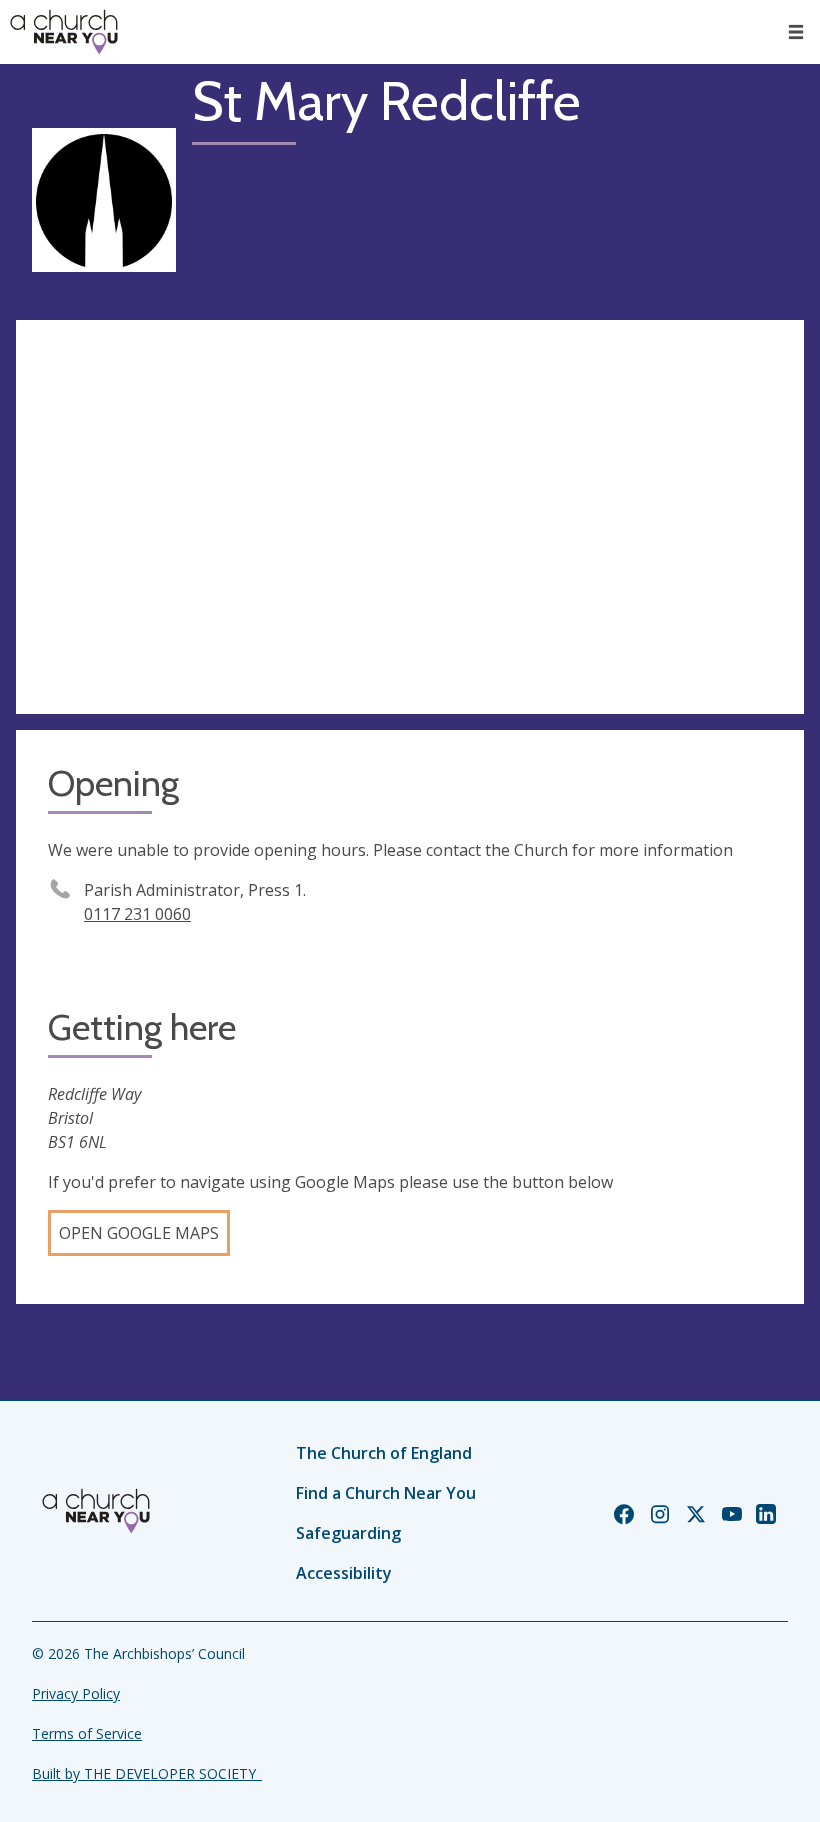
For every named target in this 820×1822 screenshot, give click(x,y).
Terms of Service (87, 1733)
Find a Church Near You (386, 1493)
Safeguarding (348, 1533)
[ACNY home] (64, 32)
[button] (796, 32)
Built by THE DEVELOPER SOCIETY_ (147, 1773)
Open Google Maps (139, 1233)
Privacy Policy (76, 1693)
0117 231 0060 (137, 914)
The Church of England (384, 1453)
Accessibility (344, 1573)
